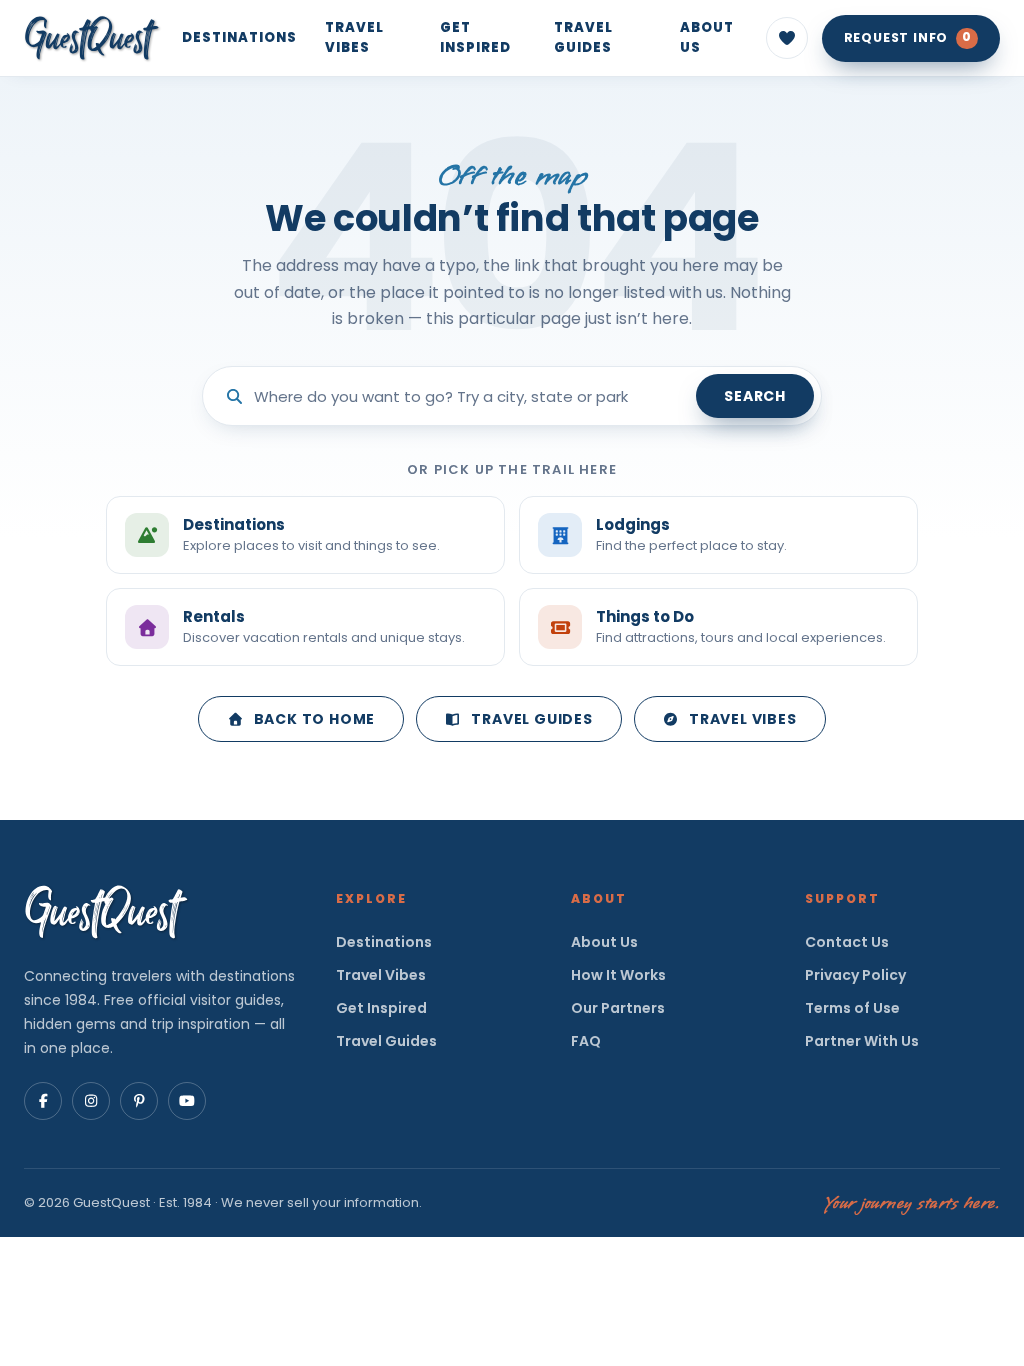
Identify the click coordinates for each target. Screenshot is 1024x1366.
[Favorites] (787, 38)
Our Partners (618, 1008)
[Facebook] (43, 1101)
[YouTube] (187, 1101)
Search (755, 396)
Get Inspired (475, 37)
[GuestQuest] (92, 38)
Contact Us (847, 942)
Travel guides (531, 719)
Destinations (239, 37)
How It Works (618, 975)
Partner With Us (862, 1041)
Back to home (315, 719)
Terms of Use (852, 1008)
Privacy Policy (855, 975)
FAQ (586, 1041)
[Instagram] (91, 1101)
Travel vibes (743, 719)
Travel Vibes (354, 37)
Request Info (908, 37)
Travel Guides (583, 37)
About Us (707, 37)
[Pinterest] (139, 1101)
